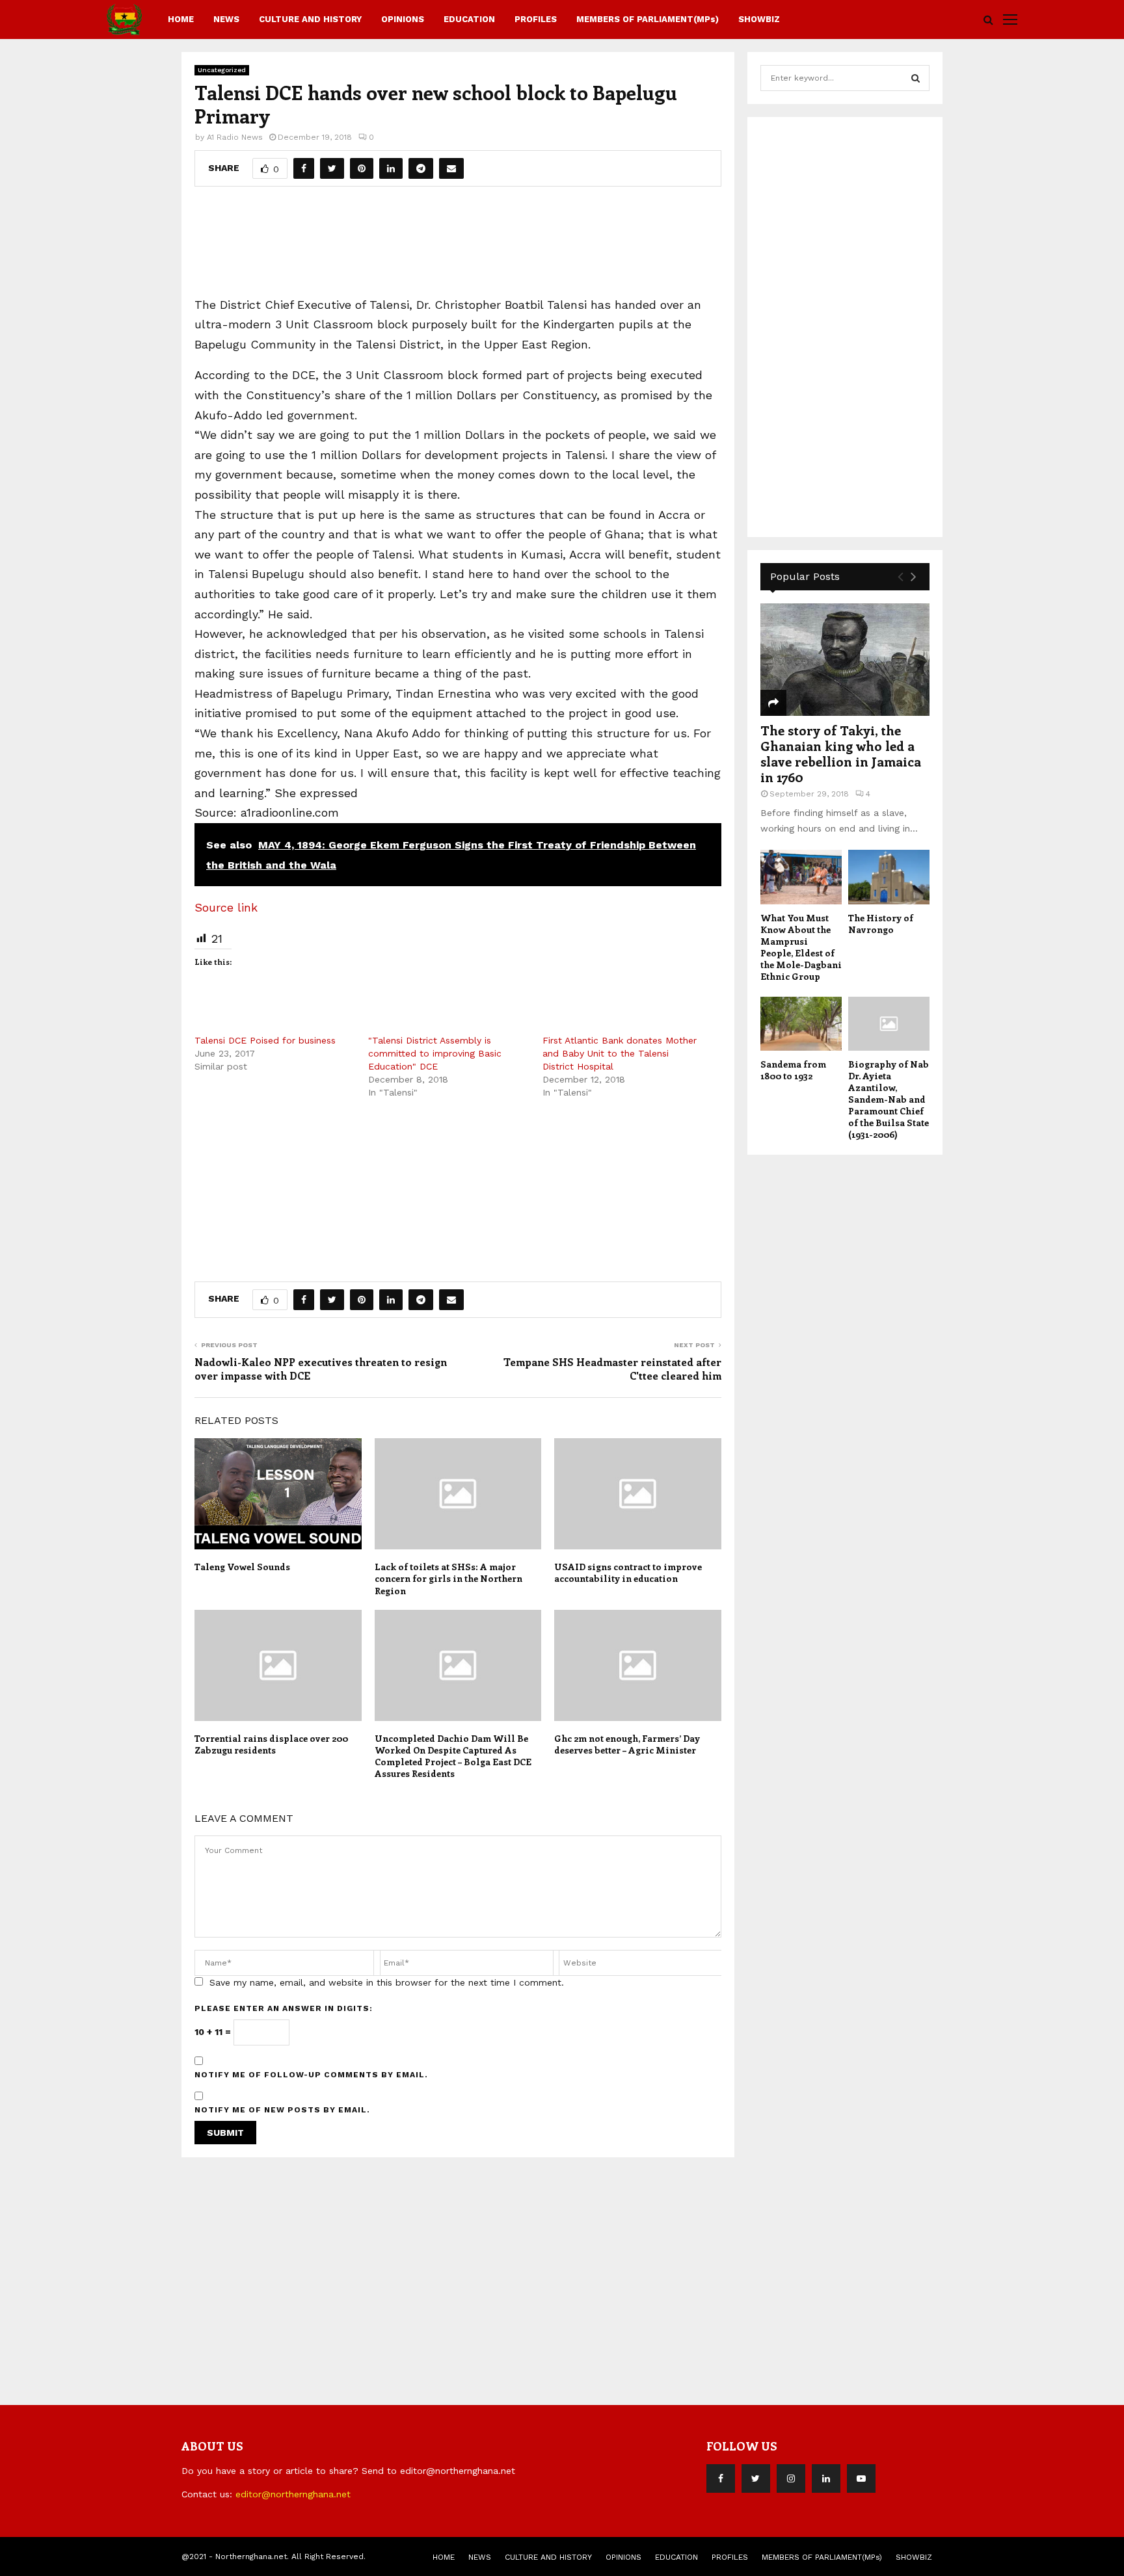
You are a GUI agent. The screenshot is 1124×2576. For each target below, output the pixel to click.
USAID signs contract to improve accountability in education (628, 1572)
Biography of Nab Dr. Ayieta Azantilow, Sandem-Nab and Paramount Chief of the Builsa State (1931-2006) (889, 1099)
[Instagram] (791, 2478)
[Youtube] (861, 2478)
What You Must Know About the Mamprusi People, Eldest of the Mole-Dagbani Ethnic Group (801, 947)
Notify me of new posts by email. (282, 2110)
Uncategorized (222, 70)
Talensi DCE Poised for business (265, 1040)
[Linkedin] (826, 2478)
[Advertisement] (458, 246)
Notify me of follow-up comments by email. (311, 2075)
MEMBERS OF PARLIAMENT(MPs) (648, 19)
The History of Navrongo (881, 924)
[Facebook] (721, 2478)
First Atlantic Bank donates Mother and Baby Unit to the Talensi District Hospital (620, 1053)
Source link (226, 907)
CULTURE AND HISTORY (310, 19)
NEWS (226, 19)
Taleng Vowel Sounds (242, 1567)
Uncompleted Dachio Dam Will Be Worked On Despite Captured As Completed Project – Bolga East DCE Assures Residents (453, 1756)
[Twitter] (756, 2478)
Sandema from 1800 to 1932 (793, 1070)
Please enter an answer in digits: (284, 2008)
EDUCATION (469, 19)
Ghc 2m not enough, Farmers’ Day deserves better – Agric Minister (627, 1744)
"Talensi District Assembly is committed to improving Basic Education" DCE (435, 1053)
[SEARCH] (916, 78)
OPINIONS (403, 19)
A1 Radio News (235, 137)
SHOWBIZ (759, 19)
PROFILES (536, 19)
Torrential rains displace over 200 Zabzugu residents (271, 1744)
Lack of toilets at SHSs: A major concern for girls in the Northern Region (448, 1578)
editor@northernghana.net (293, 2494)
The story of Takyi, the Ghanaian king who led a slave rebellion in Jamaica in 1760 (841, 753)
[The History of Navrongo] (889, 877)
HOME (181, 19)
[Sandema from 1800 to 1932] (801, 1024)
